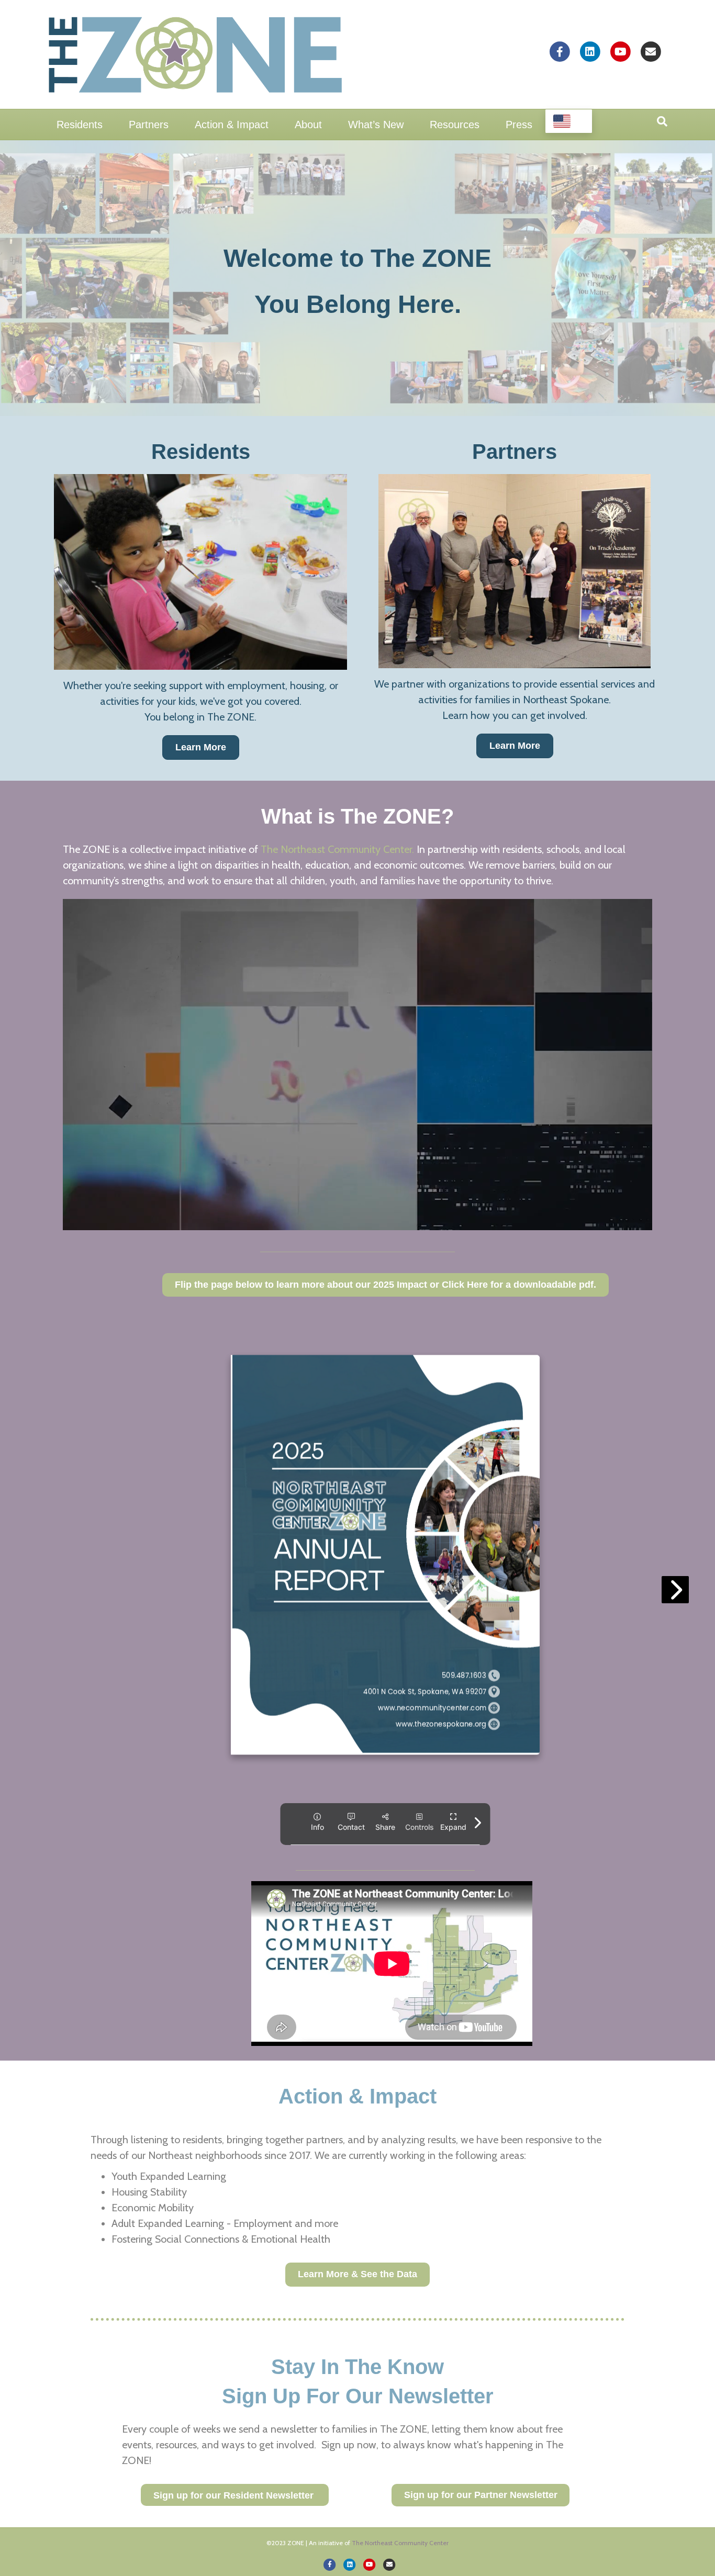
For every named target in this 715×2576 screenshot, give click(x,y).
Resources (455, 125)
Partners (149, 125)
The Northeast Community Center (400, 2543)
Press (519, 125)
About (308, 125)
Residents (80, 125)
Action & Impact (232, 125)
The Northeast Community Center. (337, 849)
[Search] (662, 121)
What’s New (376, 125)
